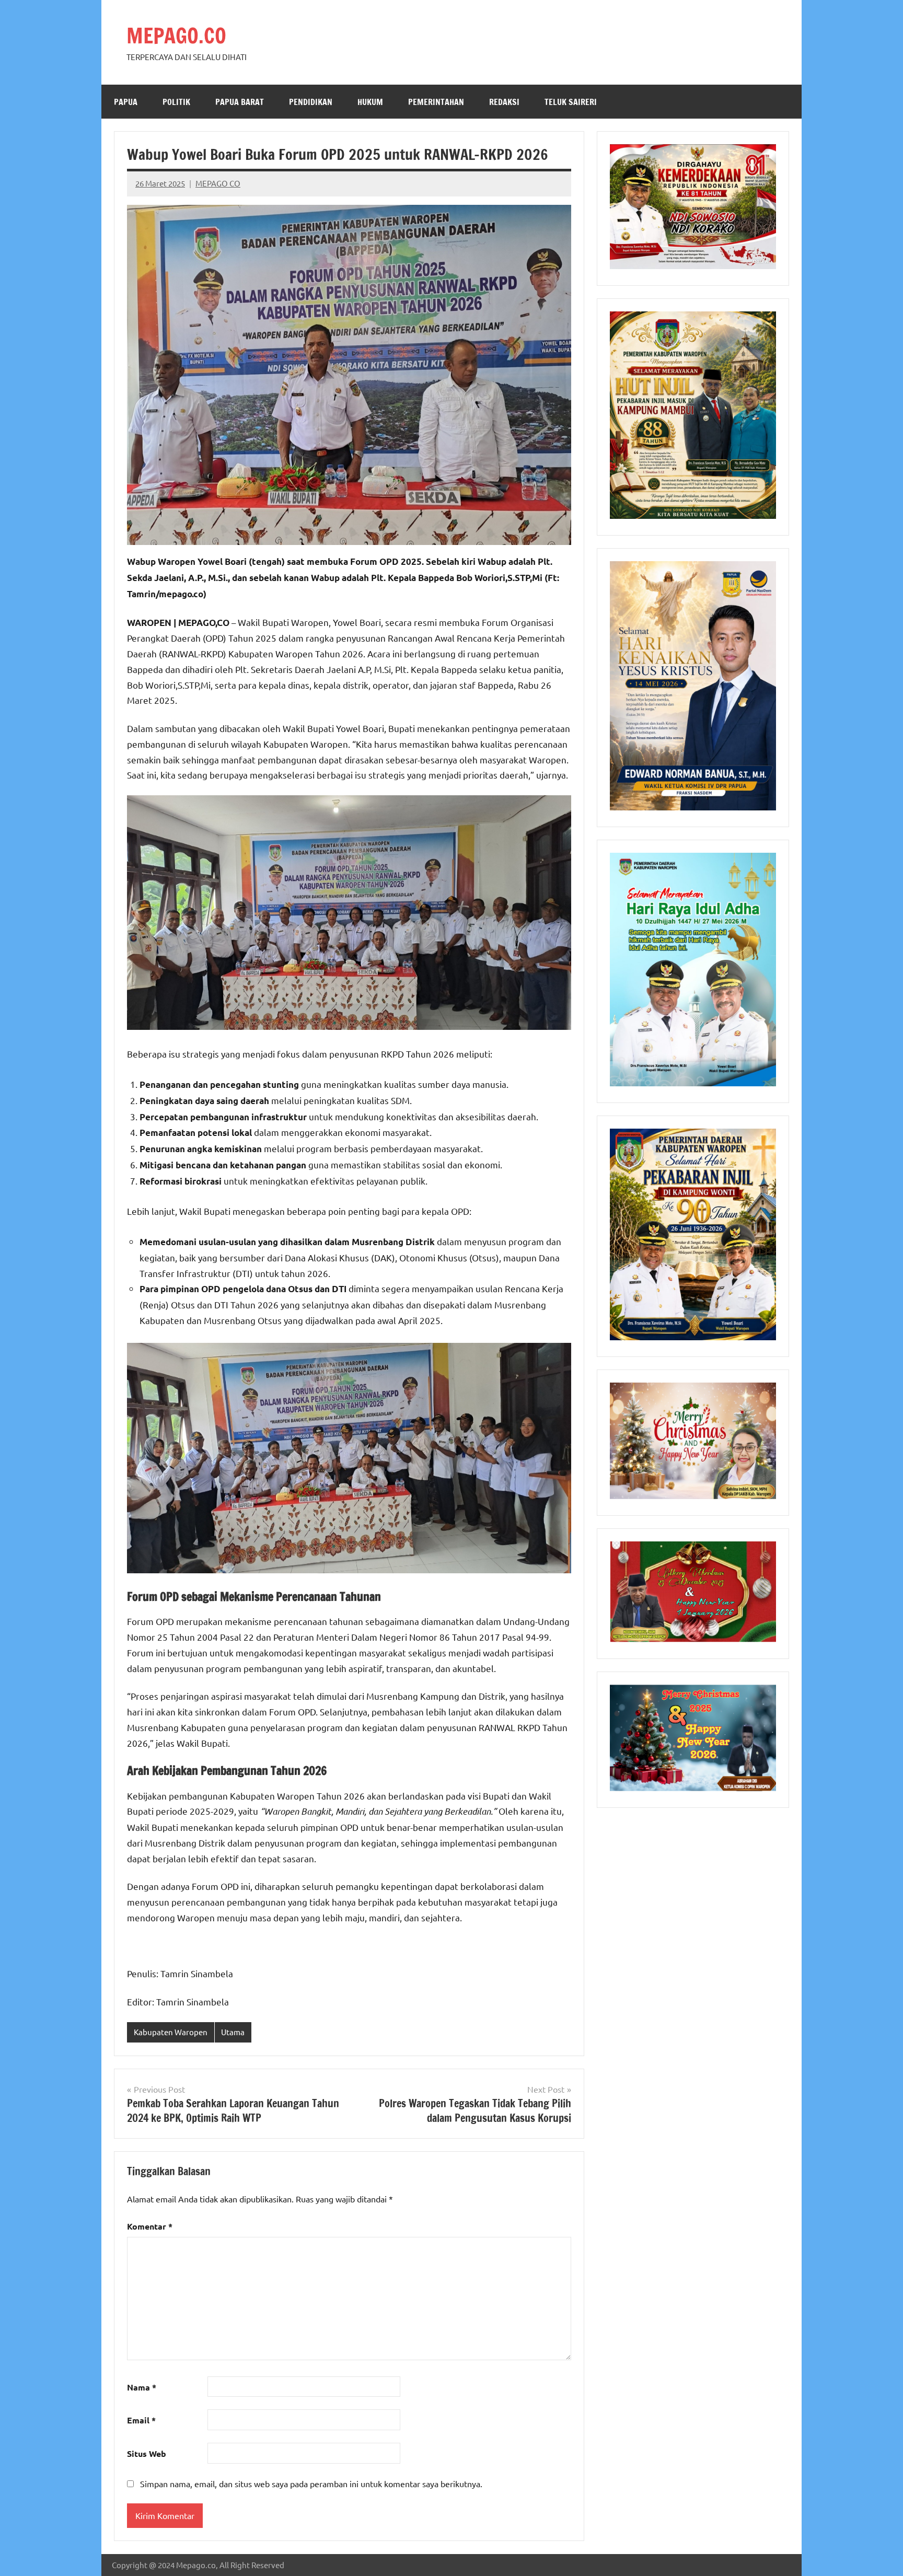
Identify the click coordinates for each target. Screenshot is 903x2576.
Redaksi (504, 102)
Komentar (150, 2226)
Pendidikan (311, 102)
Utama (233, 2032)
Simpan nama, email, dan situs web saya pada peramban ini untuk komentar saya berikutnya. (311, 2484)
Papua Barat (240, 102)
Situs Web (147, 2453)
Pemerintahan (436, 102)
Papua (126, 102)
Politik (176, 102)
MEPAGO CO (218, 183)
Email (141, 2420)
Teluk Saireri (571, 102)
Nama (142, 2387)
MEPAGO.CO (176, 35)
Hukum (370, 102)
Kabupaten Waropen (171, 2032)
